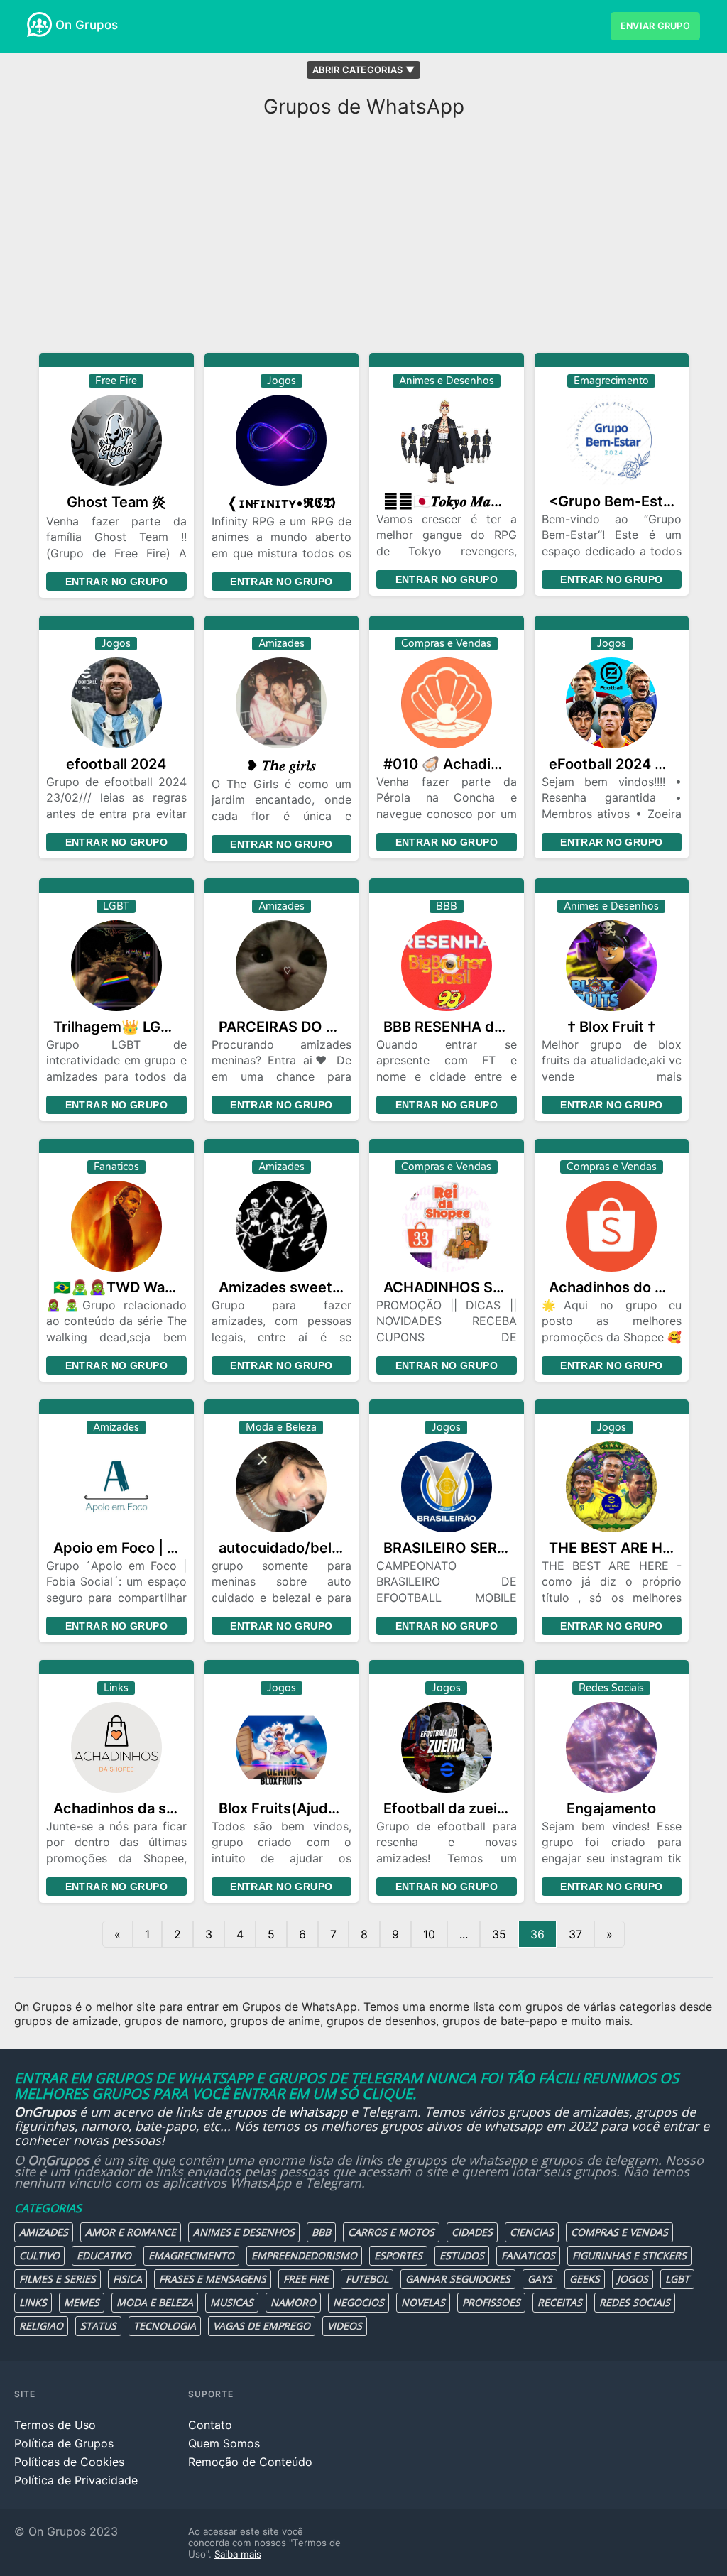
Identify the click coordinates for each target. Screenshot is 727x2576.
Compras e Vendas (619, 2232)
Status (98, 2326)
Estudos (462, 2255)
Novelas (423, 2302)
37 (575, 1934)
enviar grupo (655, 26)
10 (429, 1934)
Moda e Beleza (155, 2302)
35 (499, 1934)
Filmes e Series (58, 2279)
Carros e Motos (391, 2232)
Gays (540, 2279)
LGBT (677, 2279)
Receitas (560, 2302)
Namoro (293, 2302)
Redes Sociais (635, 2302)
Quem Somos (224, 2443)
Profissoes (491, 2302)
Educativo (104, 2255)
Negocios (359, 2302)
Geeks (585, 2279)
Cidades (472, 2232)
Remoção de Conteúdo (250, 2462)
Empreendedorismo (304, 2255)
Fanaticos (528, 2255)
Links (33, 2302)
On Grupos (87, 25)
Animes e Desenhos (244, 2232)
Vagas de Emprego (262, 2326)
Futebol (367, 2279)
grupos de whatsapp (286, 2112)
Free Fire (306, 2279)
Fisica (127, 2279)
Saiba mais (238, 2554)
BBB (321, 2232)
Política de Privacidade (76, 2480)
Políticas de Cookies (69, 2462)
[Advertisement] (363, 239)
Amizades (44, 2232)
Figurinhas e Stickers (629, 2255)
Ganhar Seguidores (458, 2279)
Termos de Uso (55, 2425)
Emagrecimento (191, 2255)
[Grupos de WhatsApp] (39, 24)
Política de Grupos (64, 2443)
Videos (345, 2326)
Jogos (633, 2279)
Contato (210, 2425)
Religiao (41, 2326)
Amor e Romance (131, 2232)
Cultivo (39, 2255)
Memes (82, 2302)
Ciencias (532, 2232)
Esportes (398, 2255)
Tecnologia (165, 2326)
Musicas (232, 2302)
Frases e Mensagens (213, 2279)
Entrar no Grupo (116, 582)
